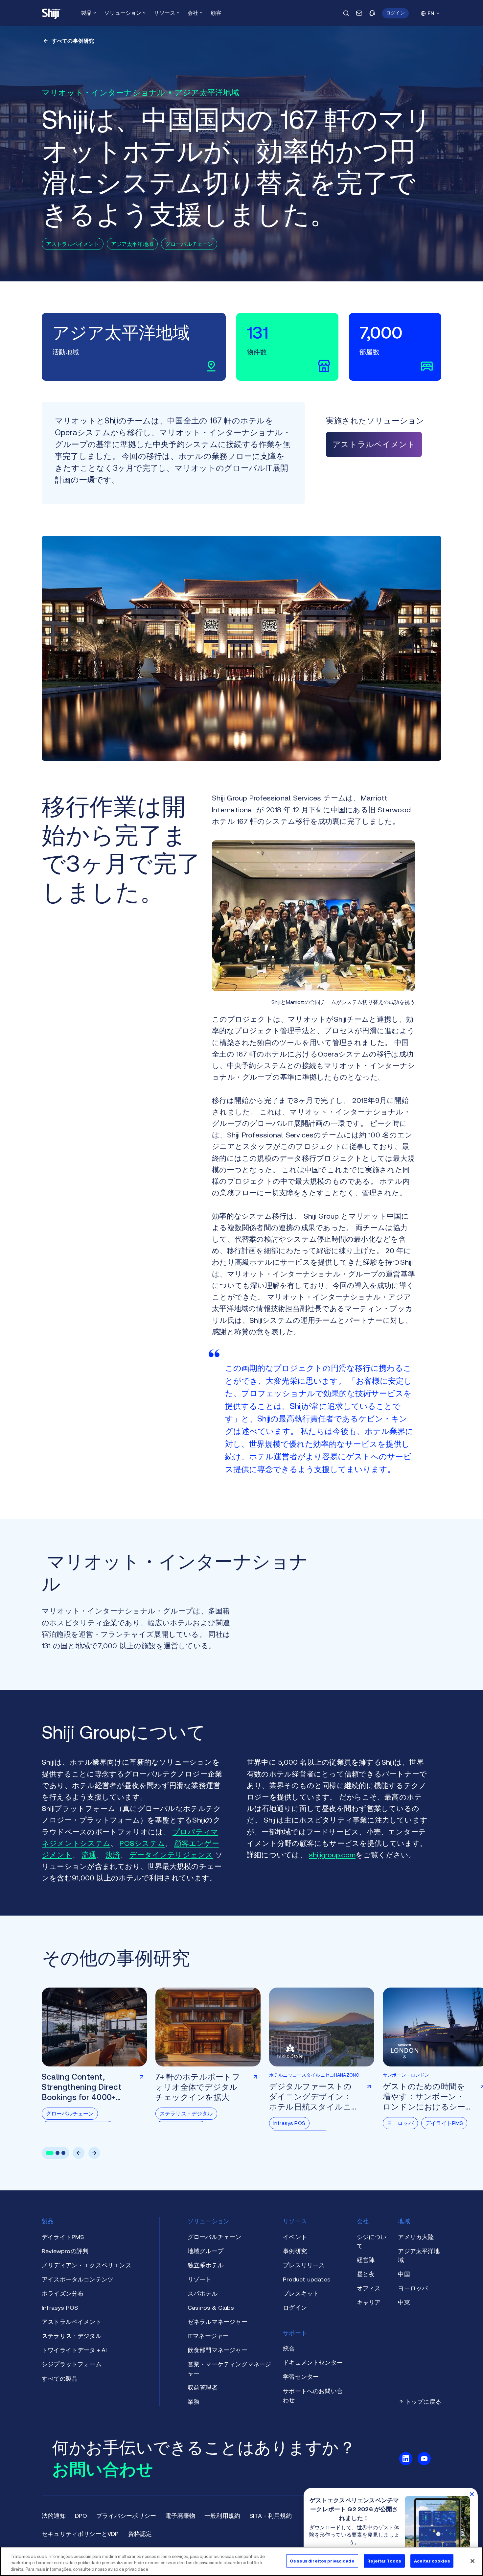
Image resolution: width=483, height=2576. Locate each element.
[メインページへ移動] (52, 13)
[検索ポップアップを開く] (346, 13)
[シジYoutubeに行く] (424, 2459)
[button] (395, 13)
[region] (241, 2561)
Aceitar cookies (432, 2561)
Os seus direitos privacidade (322, 2561)
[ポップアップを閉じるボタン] (472, 2494)
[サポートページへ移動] (372, 13)
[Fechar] (472, 2561)
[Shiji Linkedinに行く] (406, 2459)
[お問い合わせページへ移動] (359, 13)
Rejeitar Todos (384, 2561)
